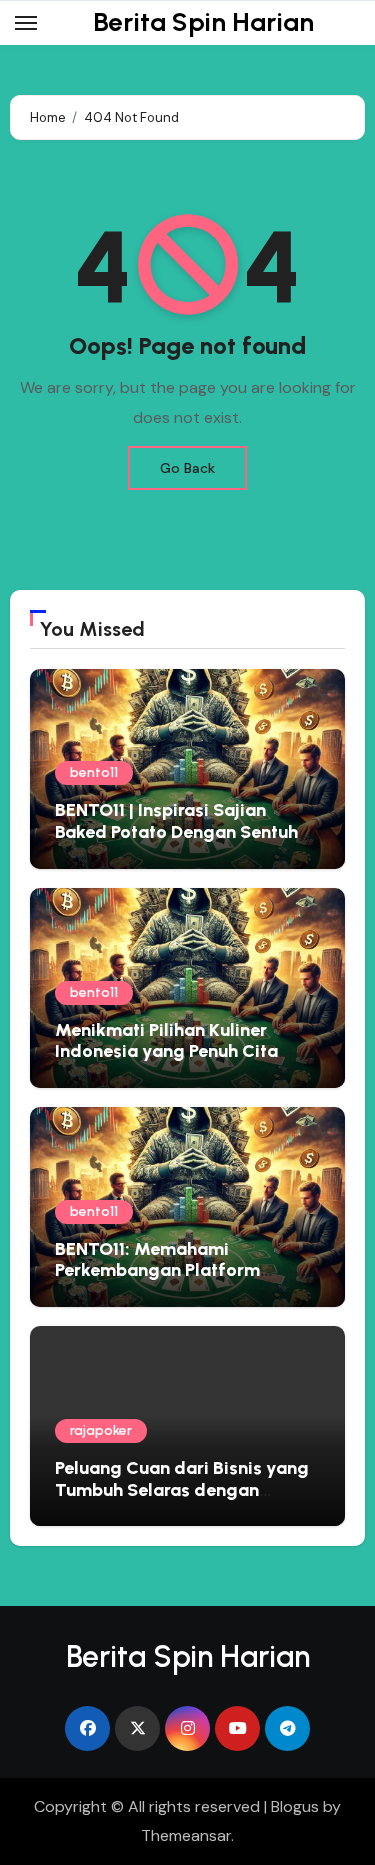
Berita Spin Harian (203, 22)
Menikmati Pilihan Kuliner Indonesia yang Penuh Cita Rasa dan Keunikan (166, 1051)
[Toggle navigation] (26, 23)
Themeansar (186, 1835)
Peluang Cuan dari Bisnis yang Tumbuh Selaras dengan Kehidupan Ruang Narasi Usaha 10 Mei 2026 (186, 1500)
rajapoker (101, 1430)
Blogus (295, 1806)
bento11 (94, 772)
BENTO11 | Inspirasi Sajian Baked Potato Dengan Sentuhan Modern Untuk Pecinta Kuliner (187, 831)
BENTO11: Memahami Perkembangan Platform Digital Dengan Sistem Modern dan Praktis (184, 1281)
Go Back (187, 468)
